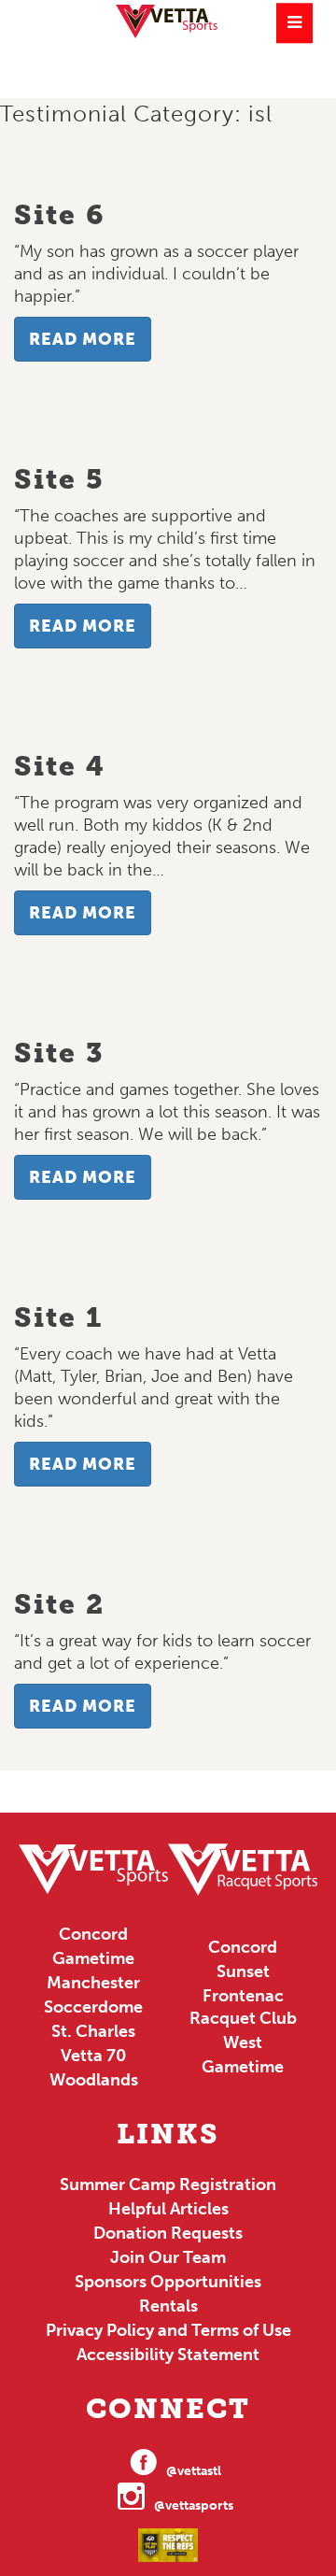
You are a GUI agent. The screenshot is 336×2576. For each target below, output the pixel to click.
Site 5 (59, 479)
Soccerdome (93, 2007)
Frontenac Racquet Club (243, 2007)
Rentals (168, 2306)
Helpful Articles (168, 2209)
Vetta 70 (93, 2056)
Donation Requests (168, 2233)
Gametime (93, 1958)
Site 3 (59, 1053)
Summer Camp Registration (168, 2185)
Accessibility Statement (168, 2355)
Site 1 (58, 1317)
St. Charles (93, 2031)
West (243, 2042)
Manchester (93, 1983)
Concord (93, 1934)
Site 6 (60, 215)
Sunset (243, 1971)
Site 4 (60, 766)
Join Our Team (168, 2257)
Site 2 (59, 1604)
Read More (83, 339)
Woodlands (94, 2080)
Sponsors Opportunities (168, 2282)
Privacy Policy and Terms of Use (168, 2330)
